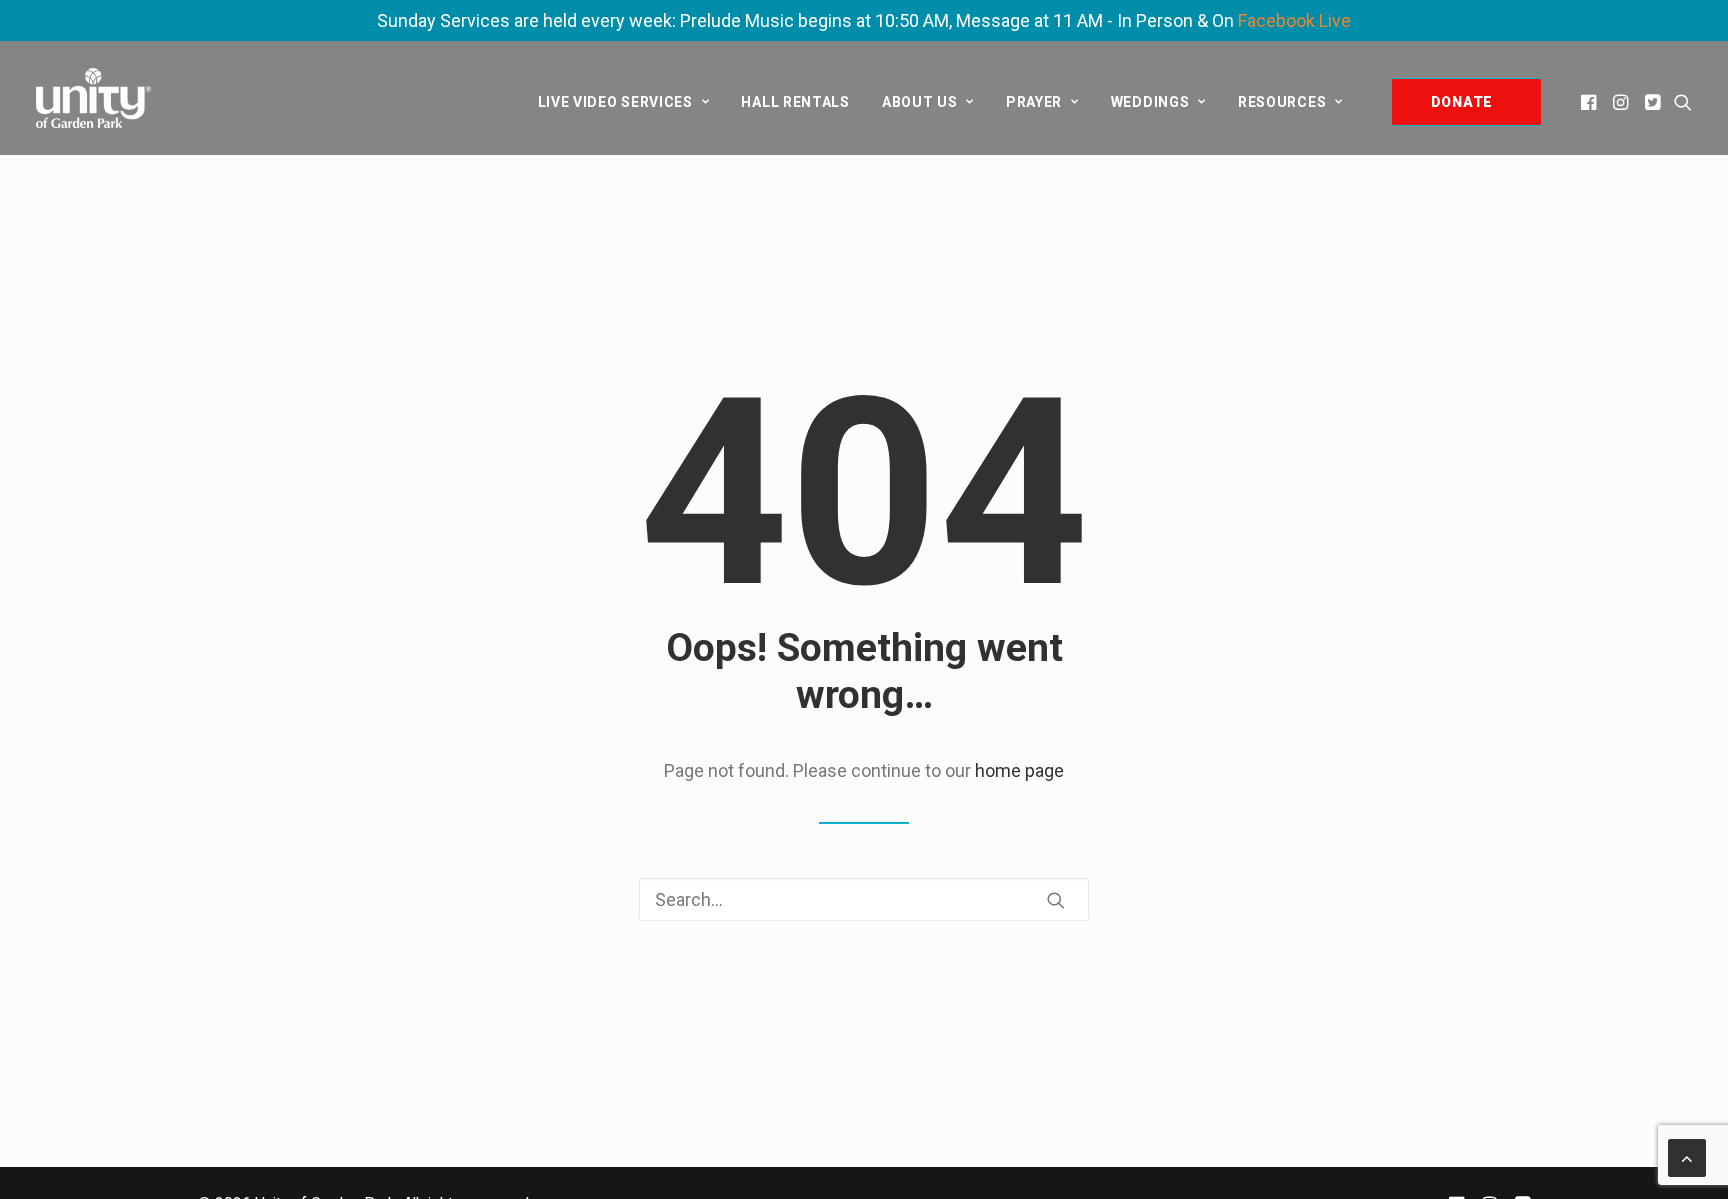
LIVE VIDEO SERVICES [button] (615, 102)
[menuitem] (624, 102)
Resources (1282, 102)
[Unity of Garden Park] (93, 98)
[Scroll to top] (1687, 1156)
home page (1019, 770)
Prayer (1034, 102)
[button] (1590, 102)
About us (920, 102)
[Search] (864, 899)
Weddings (1150, 102)
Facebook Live (1294, 20)
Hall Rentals (795, 102)
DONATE (1462, 102)
